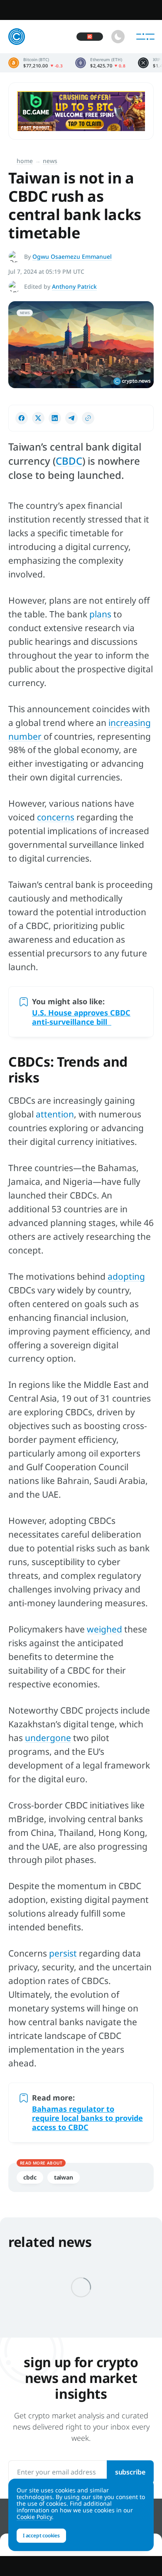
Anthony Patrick (74, 286)
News (50, 161)
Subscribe (130, 2472)
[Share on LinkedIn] (55, 418)
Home (25, 161)
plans (100, 614)
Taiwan (64, 2177)
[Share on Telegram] (71, 418)
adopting (126, 1276)
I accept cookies (41, 2535)
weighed (104, 1629)
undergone (48, 1738)
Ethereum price (100, 63)
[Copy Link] (88, 418)
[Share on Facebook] (22, 418)
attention (55, 1114)
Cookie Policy (34, 2517)
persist (63, 1953)
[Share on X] (38, 418)
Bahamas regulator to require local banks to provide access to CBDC (87, 2118)
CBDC (69, 461)
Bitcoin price (36, 63)
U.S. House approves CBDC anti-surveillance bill (81, 1017)
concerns (56, 817)
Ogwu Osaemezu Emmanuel (72, 256)
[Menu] (145, 37)
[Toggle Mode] (118, 37)
